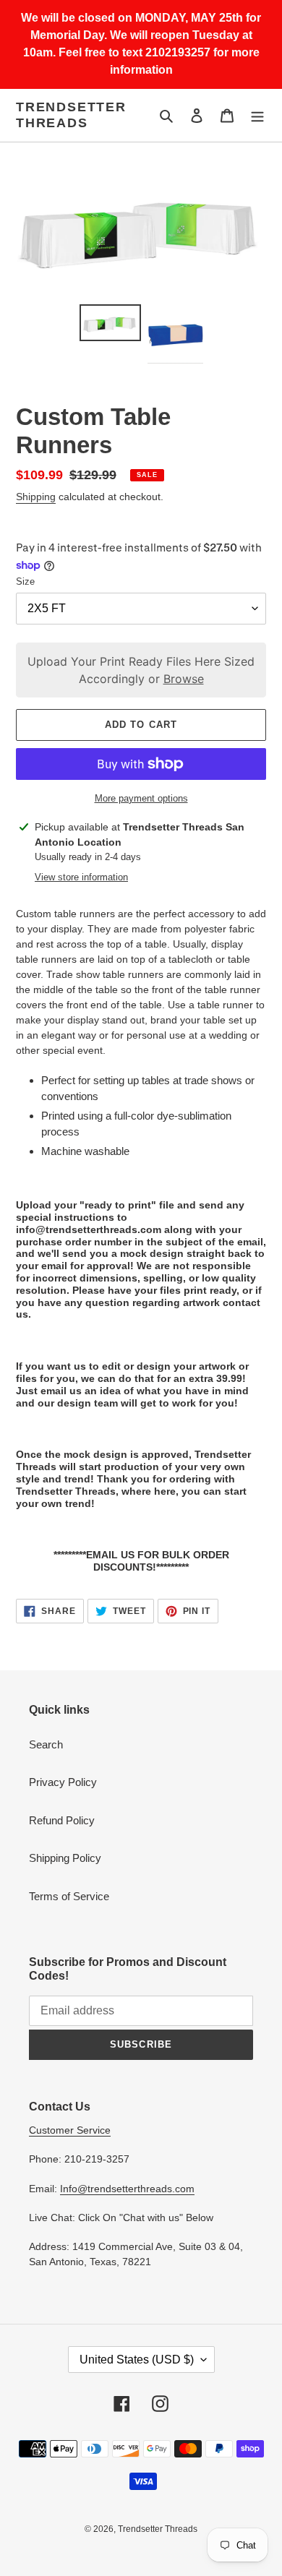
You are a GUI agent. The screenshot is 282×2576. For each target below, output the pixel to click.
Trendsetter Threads (71, 115)
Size (25, 581)
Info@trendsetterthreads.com (127, 2189)
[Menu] (257, 115)
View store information (81, 877)
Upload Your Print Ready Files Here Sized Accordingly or (141, 670)
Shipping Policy (65, 1858)
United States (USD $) (137, 2360)
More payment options (141, 798)
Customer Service (70, 2130)
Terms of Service (69, 1896)
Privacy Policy (63, 1782)
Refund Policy (62, 1820)
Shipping (36, 497)
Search (46, 1744)
